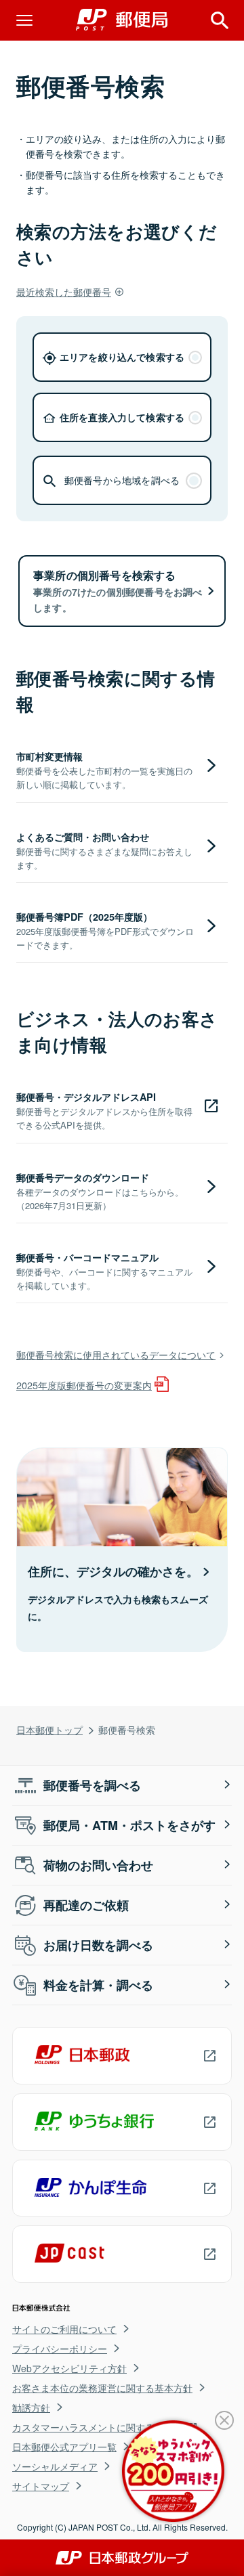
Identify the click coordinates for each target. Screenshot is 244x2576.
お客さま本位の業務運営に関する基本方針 (102, 2388)
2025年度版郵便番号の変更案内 (84, 1385)
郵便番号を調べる (92, 1785)
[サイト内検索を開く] (220, 20)
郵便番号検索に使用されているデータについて (116, 1354)
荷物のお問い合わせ (98, 1865)
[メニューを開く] (24, 20)
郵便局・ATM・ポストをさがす (129, 1825)
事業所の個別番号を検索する (118, 591)
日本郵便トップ (49, 1729)
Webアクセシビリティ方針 (69, 2368)
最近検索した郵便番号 (64, 291)
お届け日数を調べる (98, 1945)
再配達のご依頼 (86, 1905)
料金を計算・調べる (98, 1985)
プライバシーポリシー (60, 2349)
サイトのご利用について (64, 2329)
